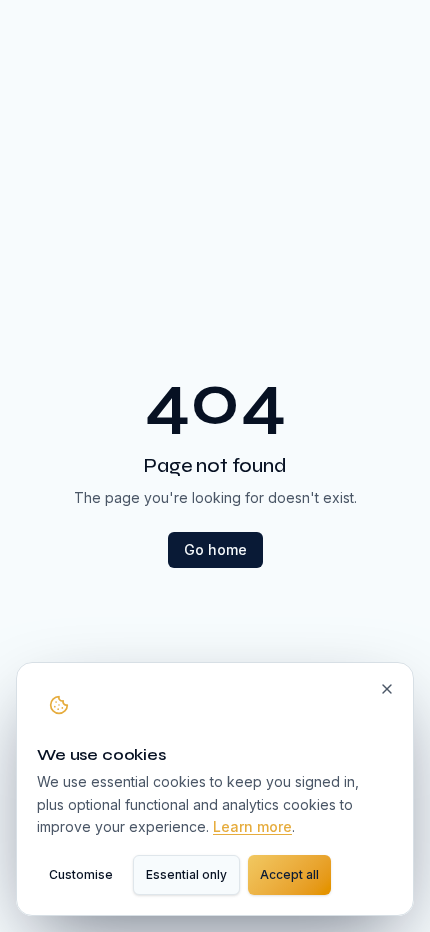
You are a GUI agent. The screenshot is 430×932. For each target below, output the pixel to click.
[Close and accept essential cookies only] (387, 689)
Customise (81, 874)
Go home (215, 549)
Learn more (252, 826)
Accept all (289, 874)
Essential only (186, 874)
